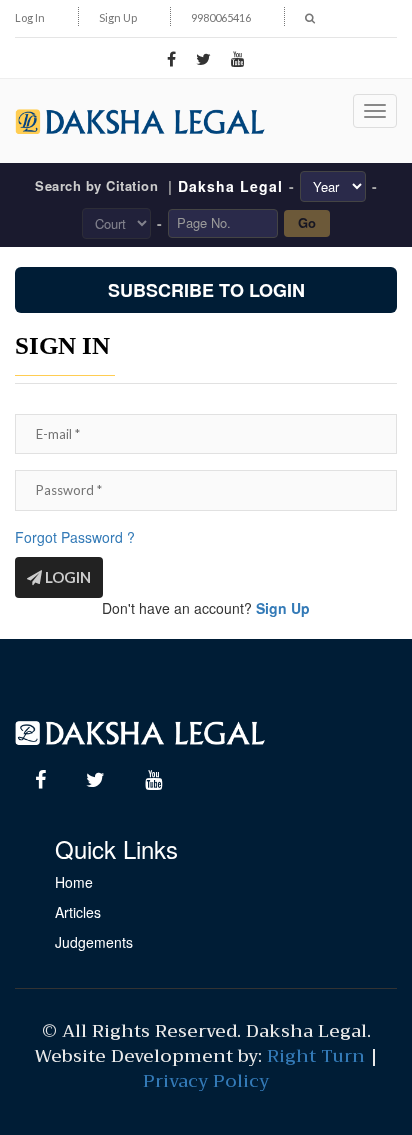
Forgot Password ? (75, 537)
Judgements (94, 942)
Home (74, 882)
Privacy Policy (206, 1081)
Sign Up (118, 17)
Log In (30, 17)
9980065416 (221, 17)
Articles (78, 912)
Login (66, 577)
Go (307, 222)
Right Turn (316, 1056)
